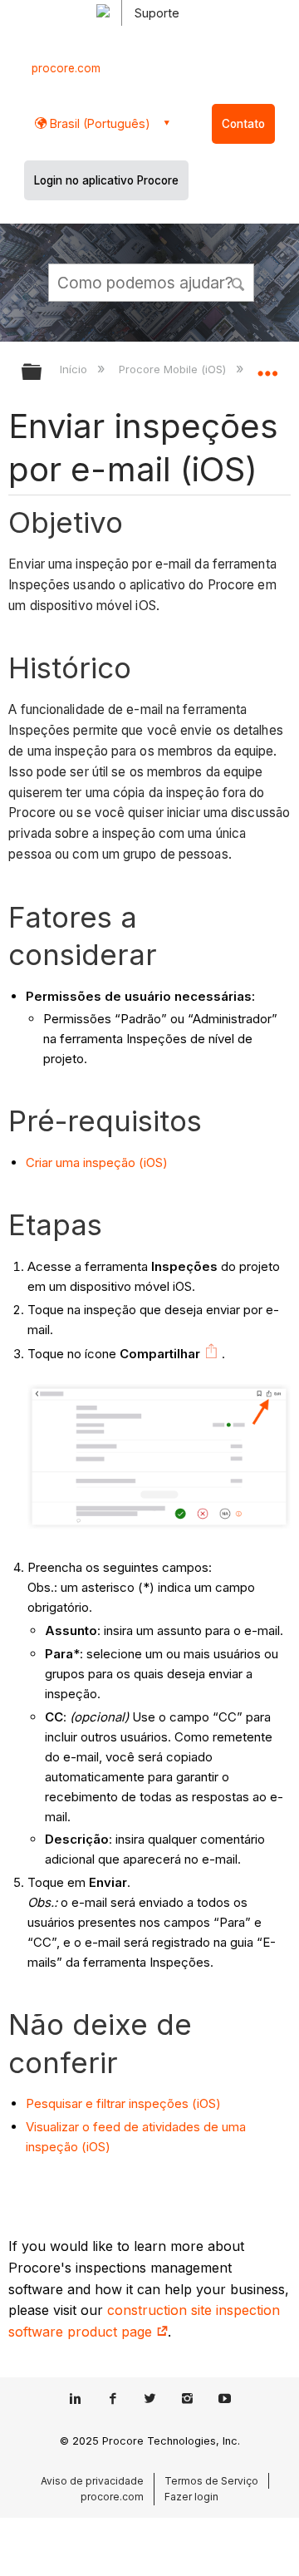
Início (75, 369)
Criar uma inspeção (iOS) (97, 1162)
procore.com (66, 68)
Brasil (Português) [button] (98, 123)
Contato (243, 124)
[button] (239, 282)
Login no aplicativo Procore (106, 180)
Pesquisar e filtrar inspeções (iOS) (123, 2103)
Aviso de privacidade (92, 2481)
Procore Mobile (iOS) (174, 369)
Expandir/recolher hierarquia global (42, 373)
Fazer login (191, 2497)
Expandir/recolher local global (267, 367)
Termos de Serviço (211, 2481)
